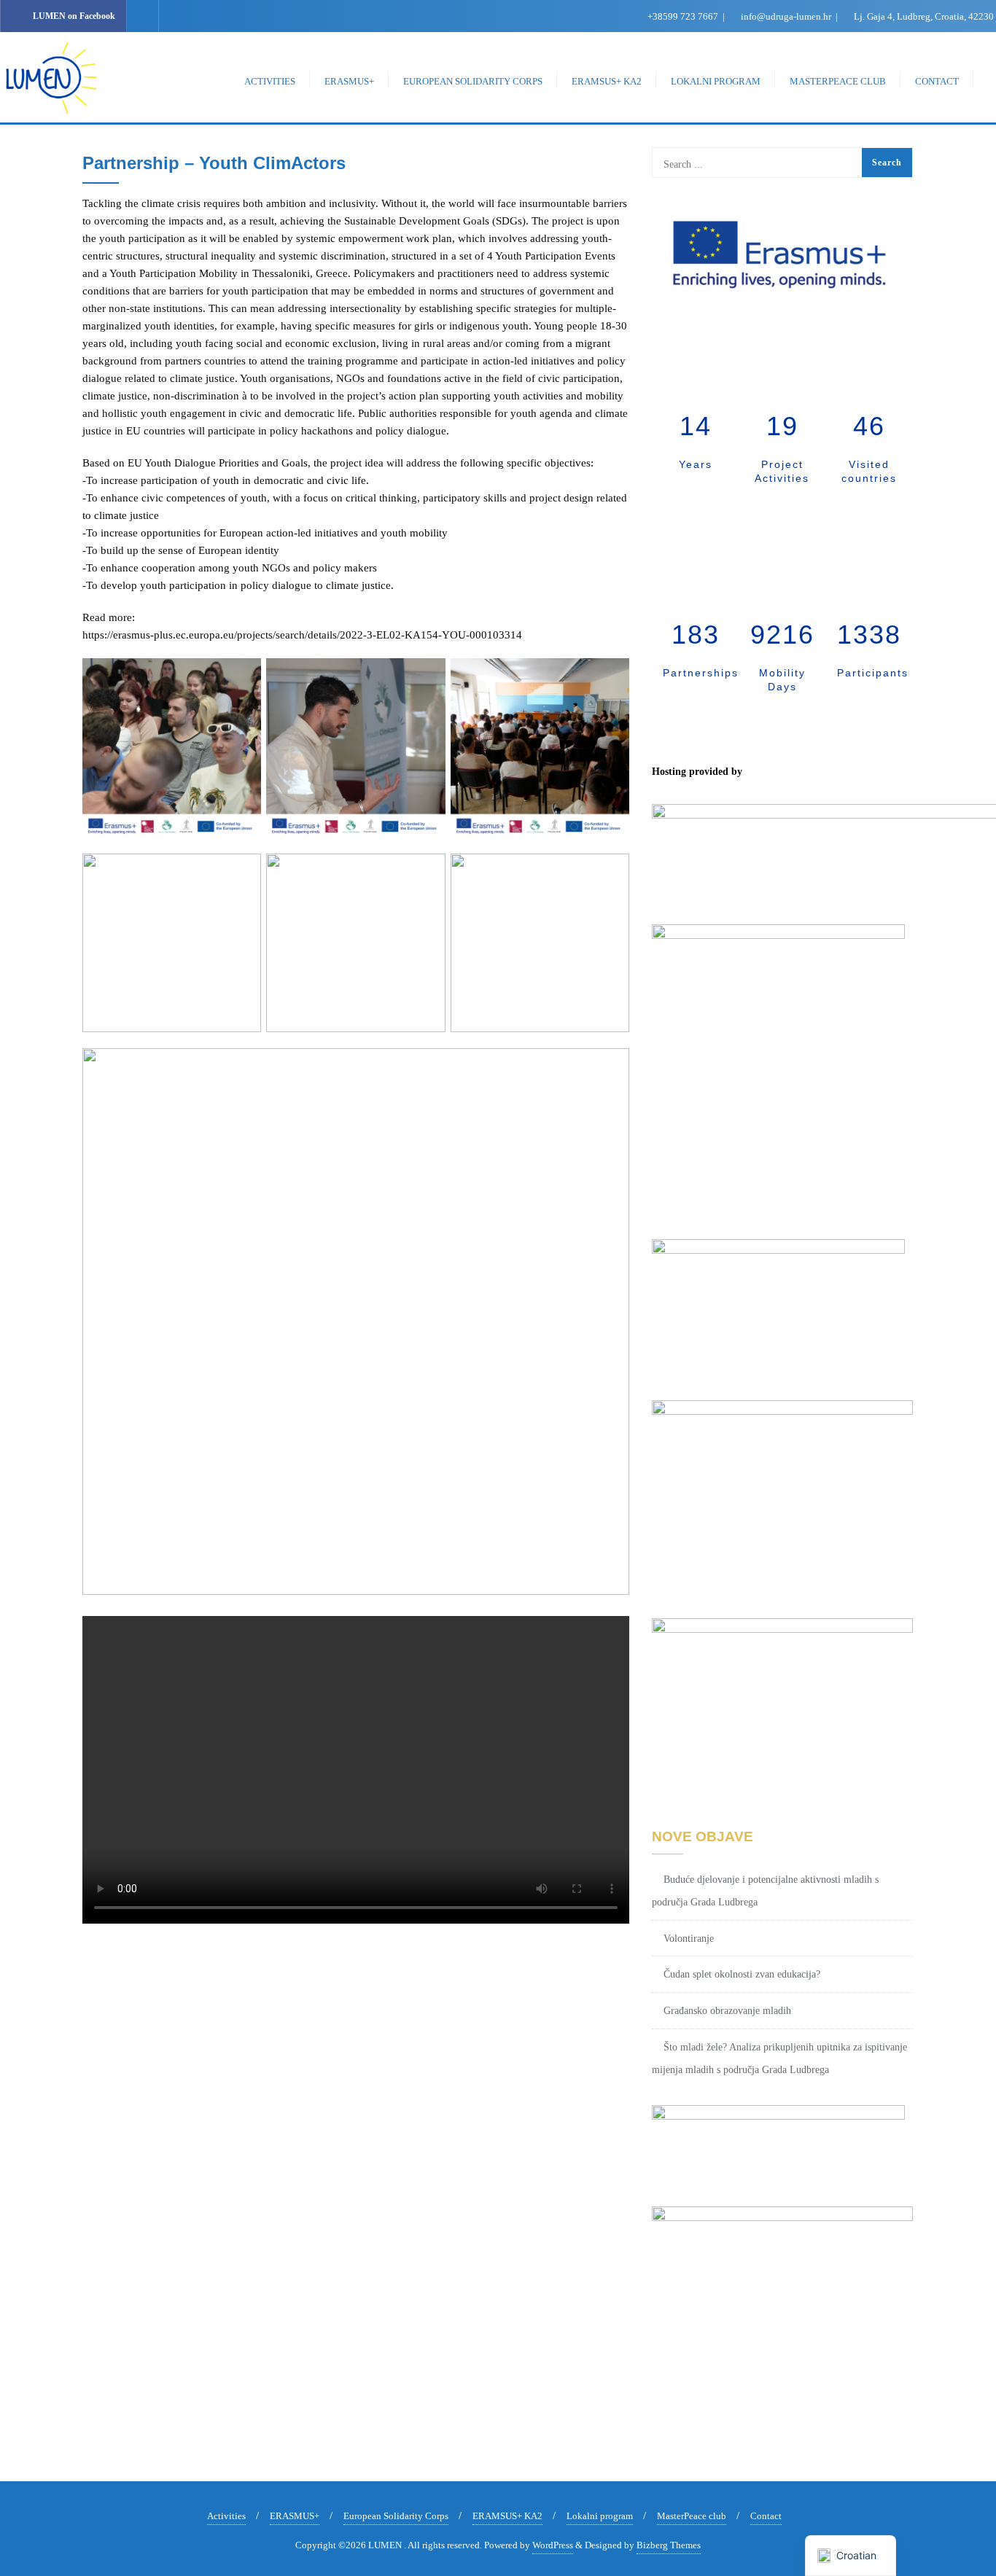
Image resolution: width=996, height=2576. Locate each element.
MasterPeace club (692, 2516)
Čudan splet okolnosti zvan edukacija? (742, 1974)
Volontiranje (689, 1939)
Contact (766, 2516)
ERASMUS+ (295, 2516)
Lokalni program (600, 2516)
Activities (226, 2516)
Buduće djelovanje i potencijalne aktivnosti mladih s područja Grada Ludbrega (765, 1891)
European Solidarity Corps (396, 2516)
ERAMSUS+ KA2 (507, 2516)
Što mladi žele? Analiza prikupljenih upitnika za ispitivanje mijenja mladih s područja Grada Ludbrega (779, 2058)
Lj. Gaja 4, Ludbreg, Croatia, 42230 (923, 16)
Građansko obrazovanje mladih (727, 2011)
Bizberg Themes (669, 2545)
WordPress (553, 2545)
